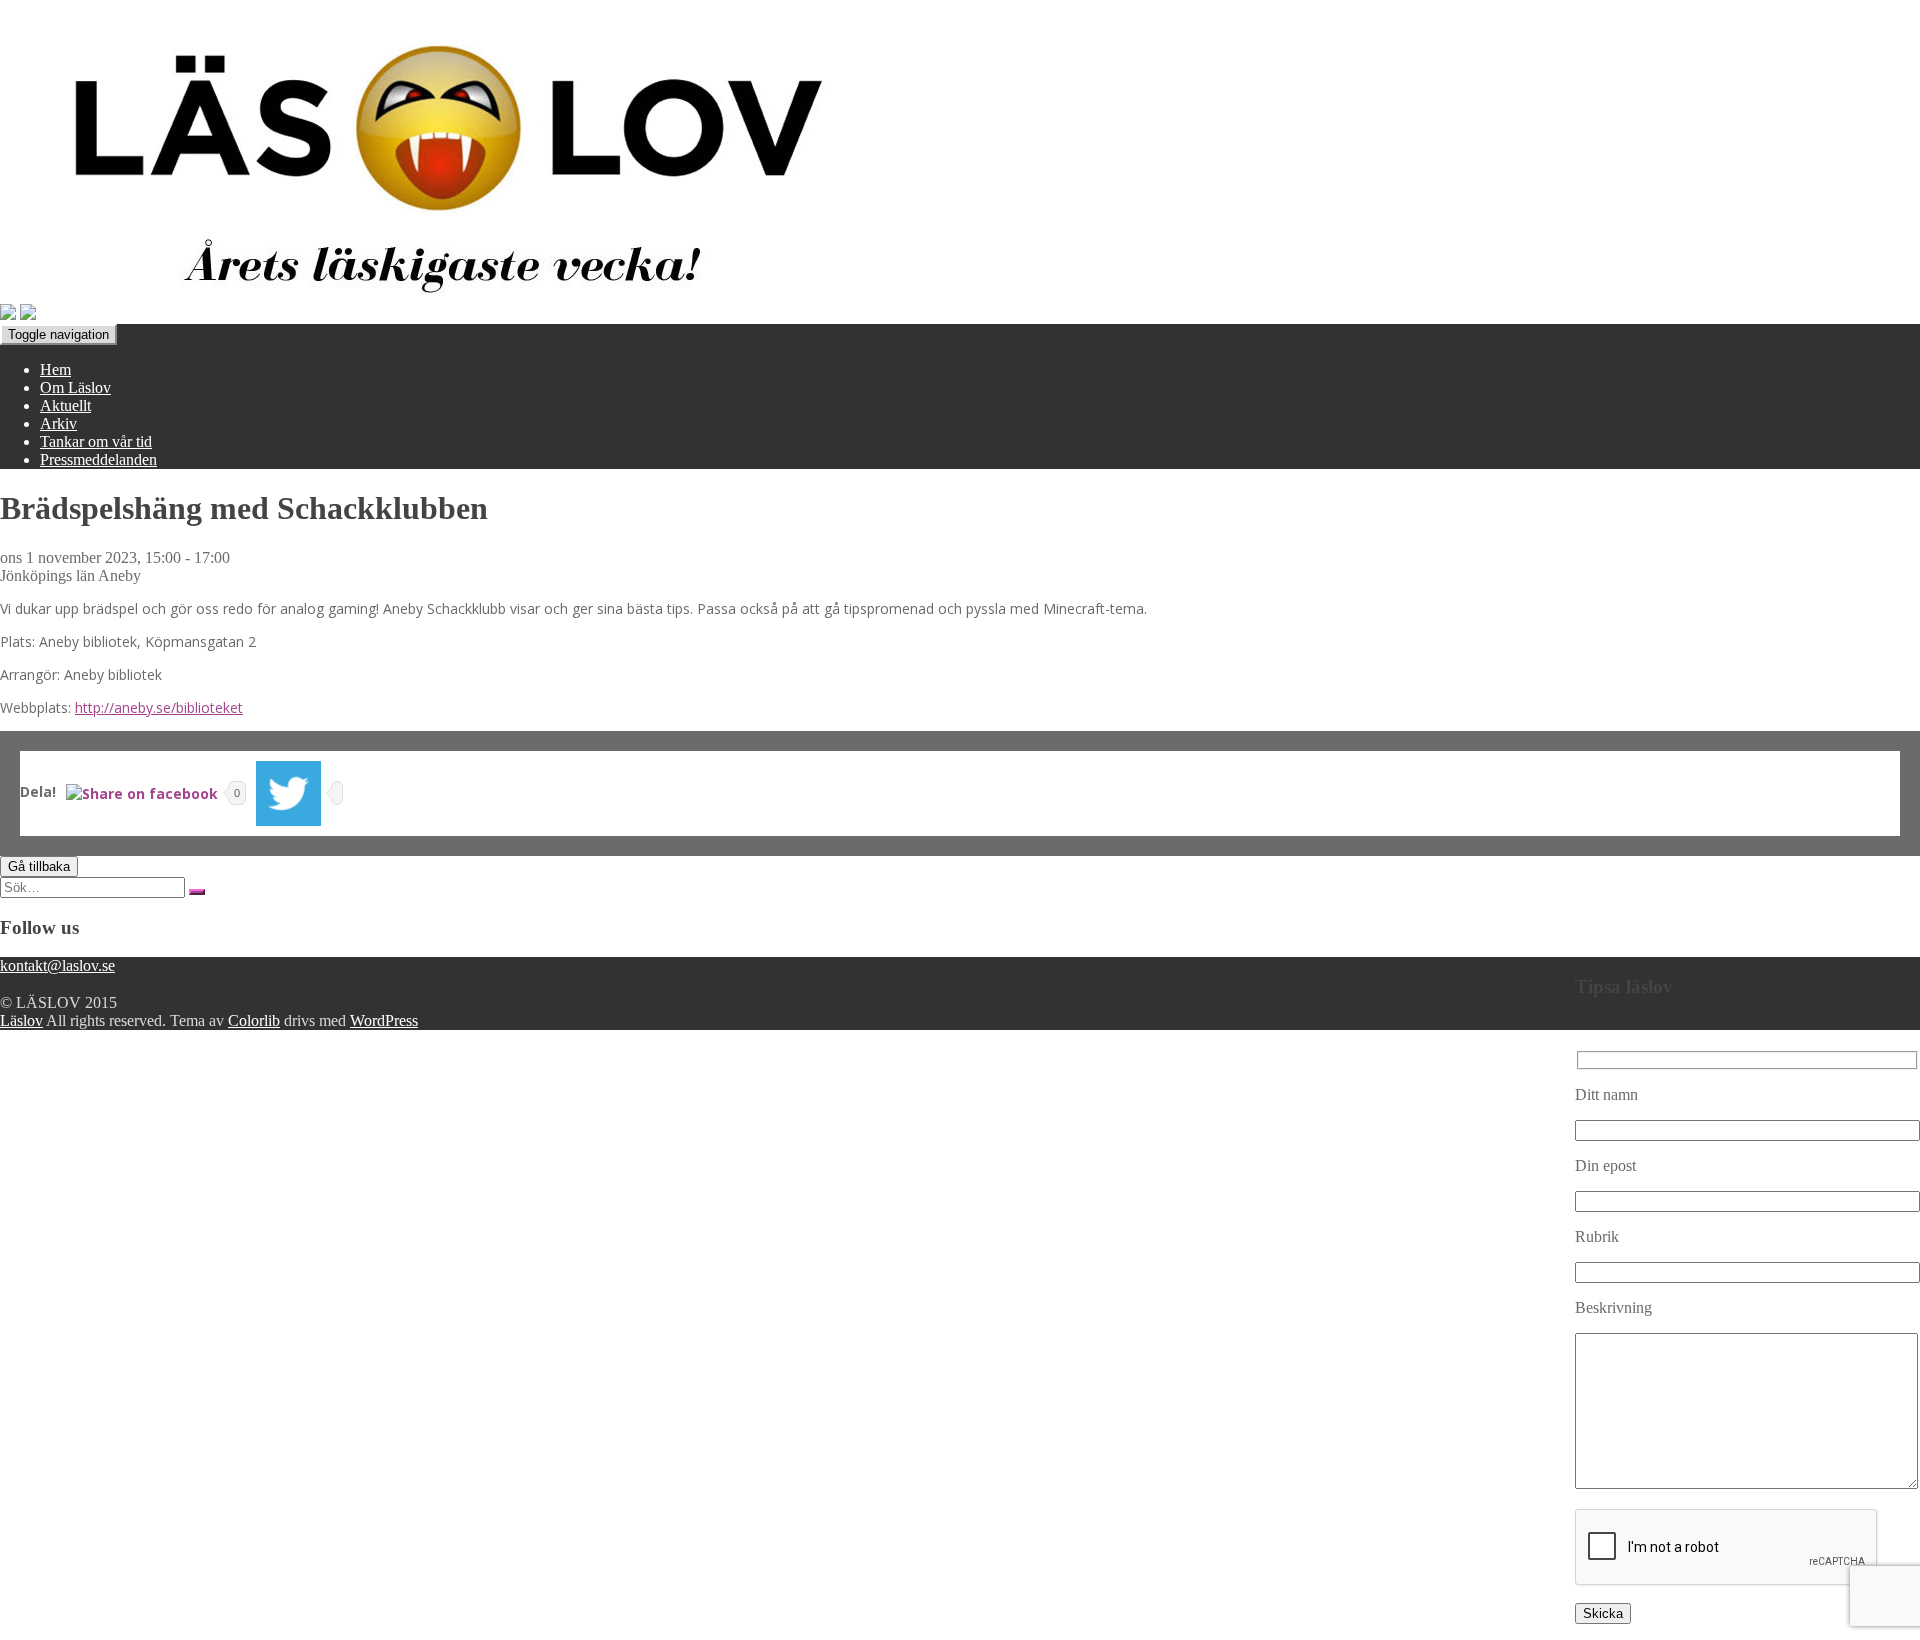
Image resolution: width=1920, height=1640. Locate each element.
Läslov (21, 1020)
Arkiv (58, 423)
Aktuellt (65, 405)
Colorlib (254, 1020)
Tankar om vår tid (96, 441)
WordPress (384, 1020)
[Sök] (197, 892)
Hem (55, 369)
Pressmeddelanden (98, 459)
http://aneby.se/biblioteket (159, 707)
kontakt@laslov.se (57, 965)
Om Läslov (75, 387)
